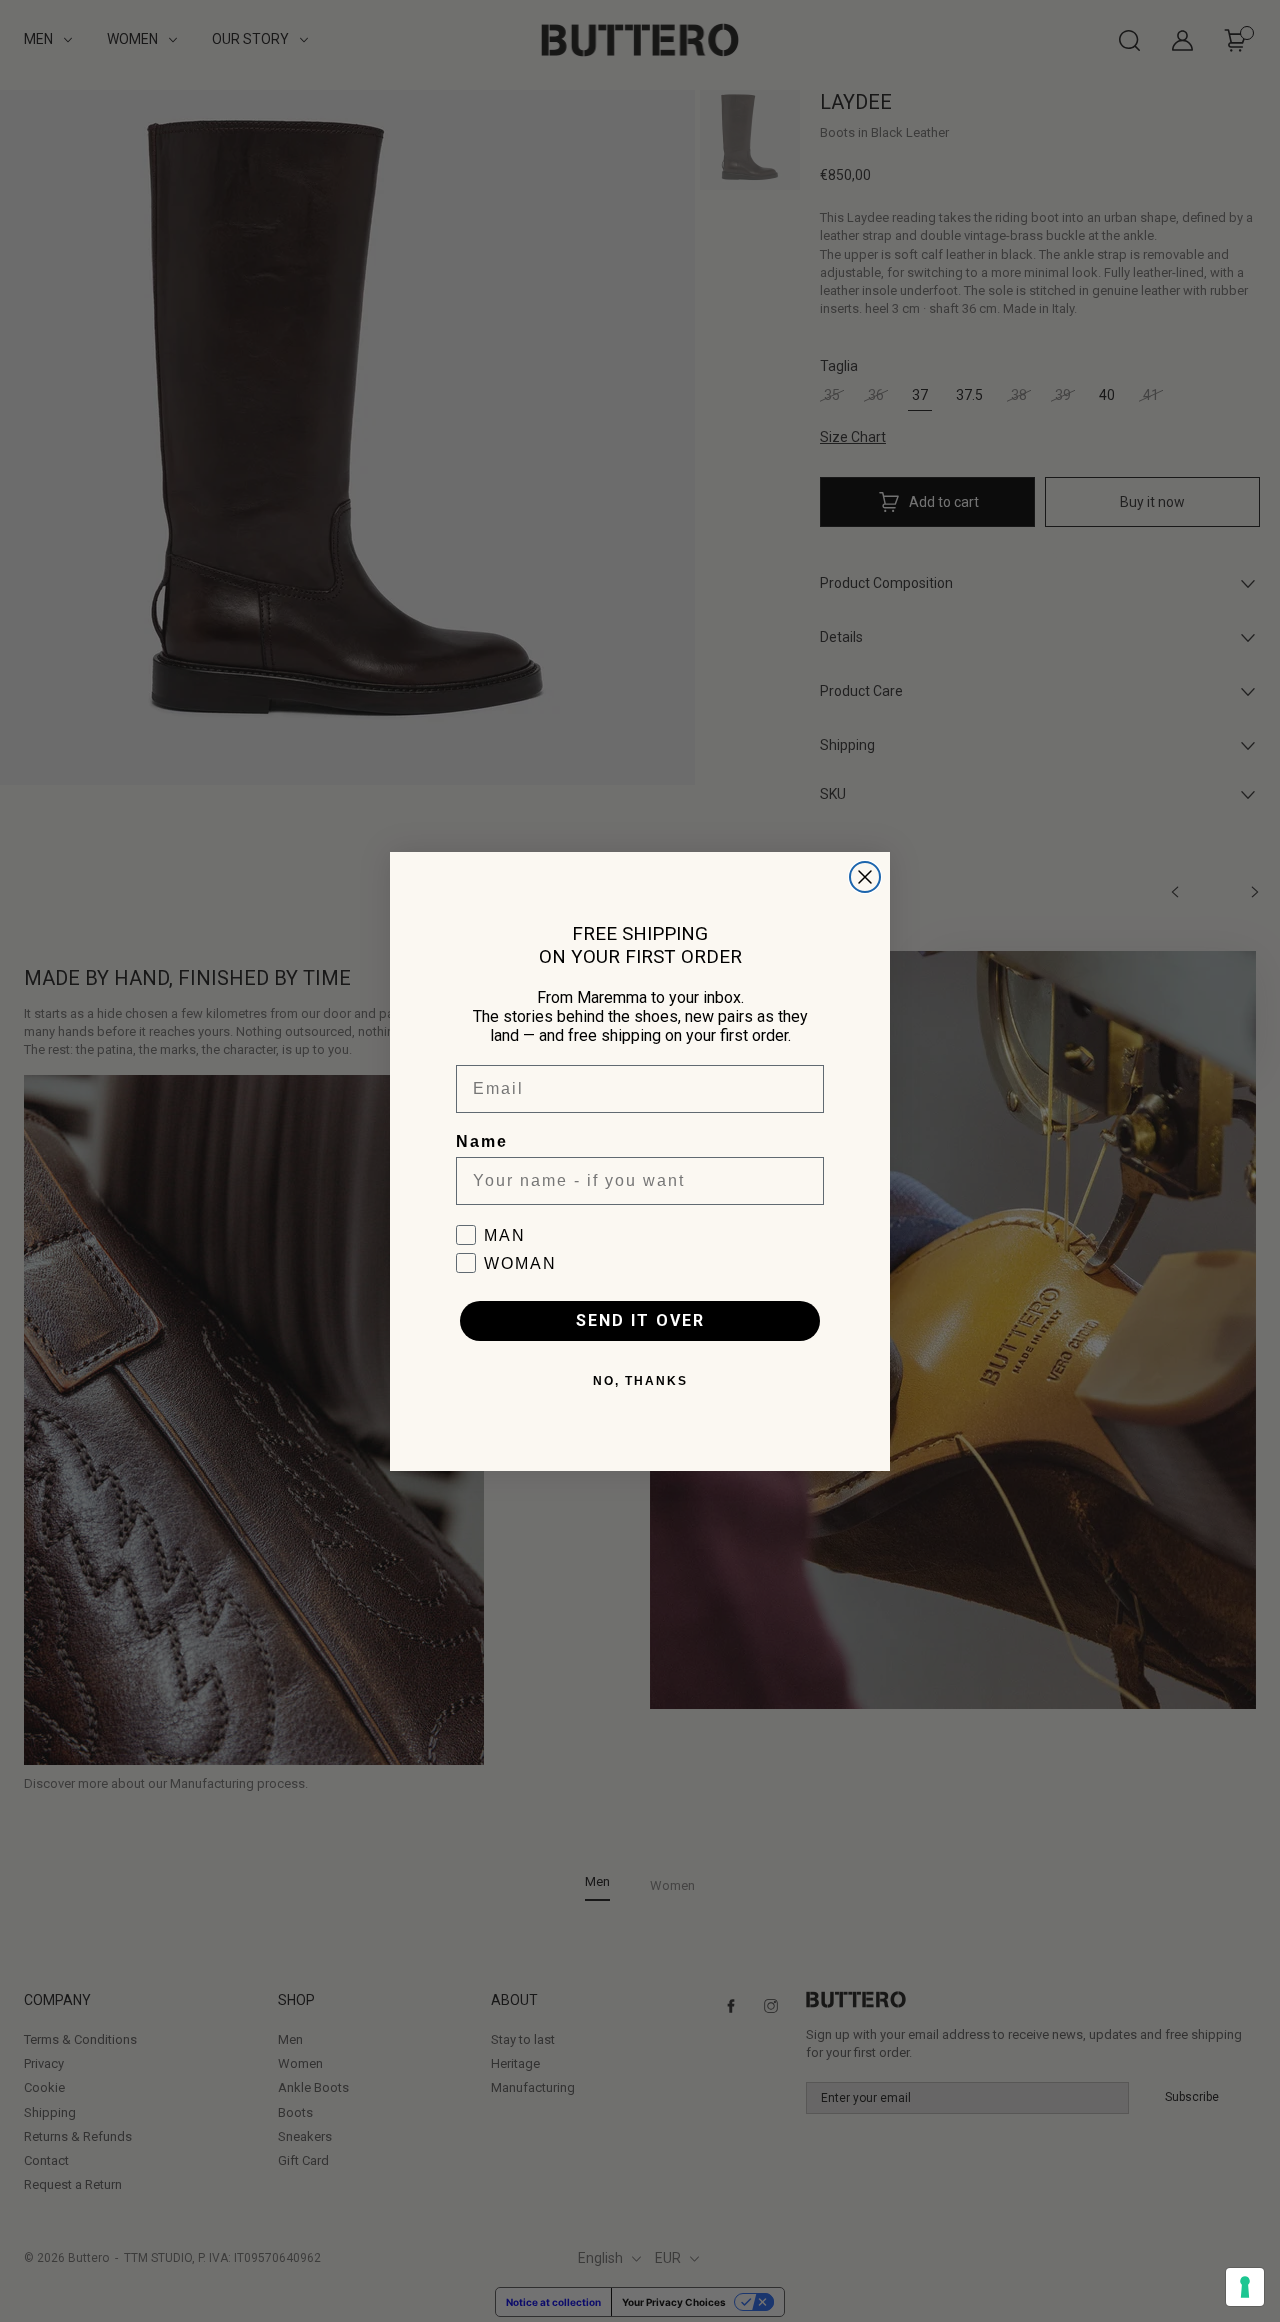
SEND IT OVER (640, 1320)
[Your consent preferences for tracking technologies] (1245, 2287)
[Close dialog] (865, 877)
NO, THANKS (640, 1381)
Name (482, 1141)
